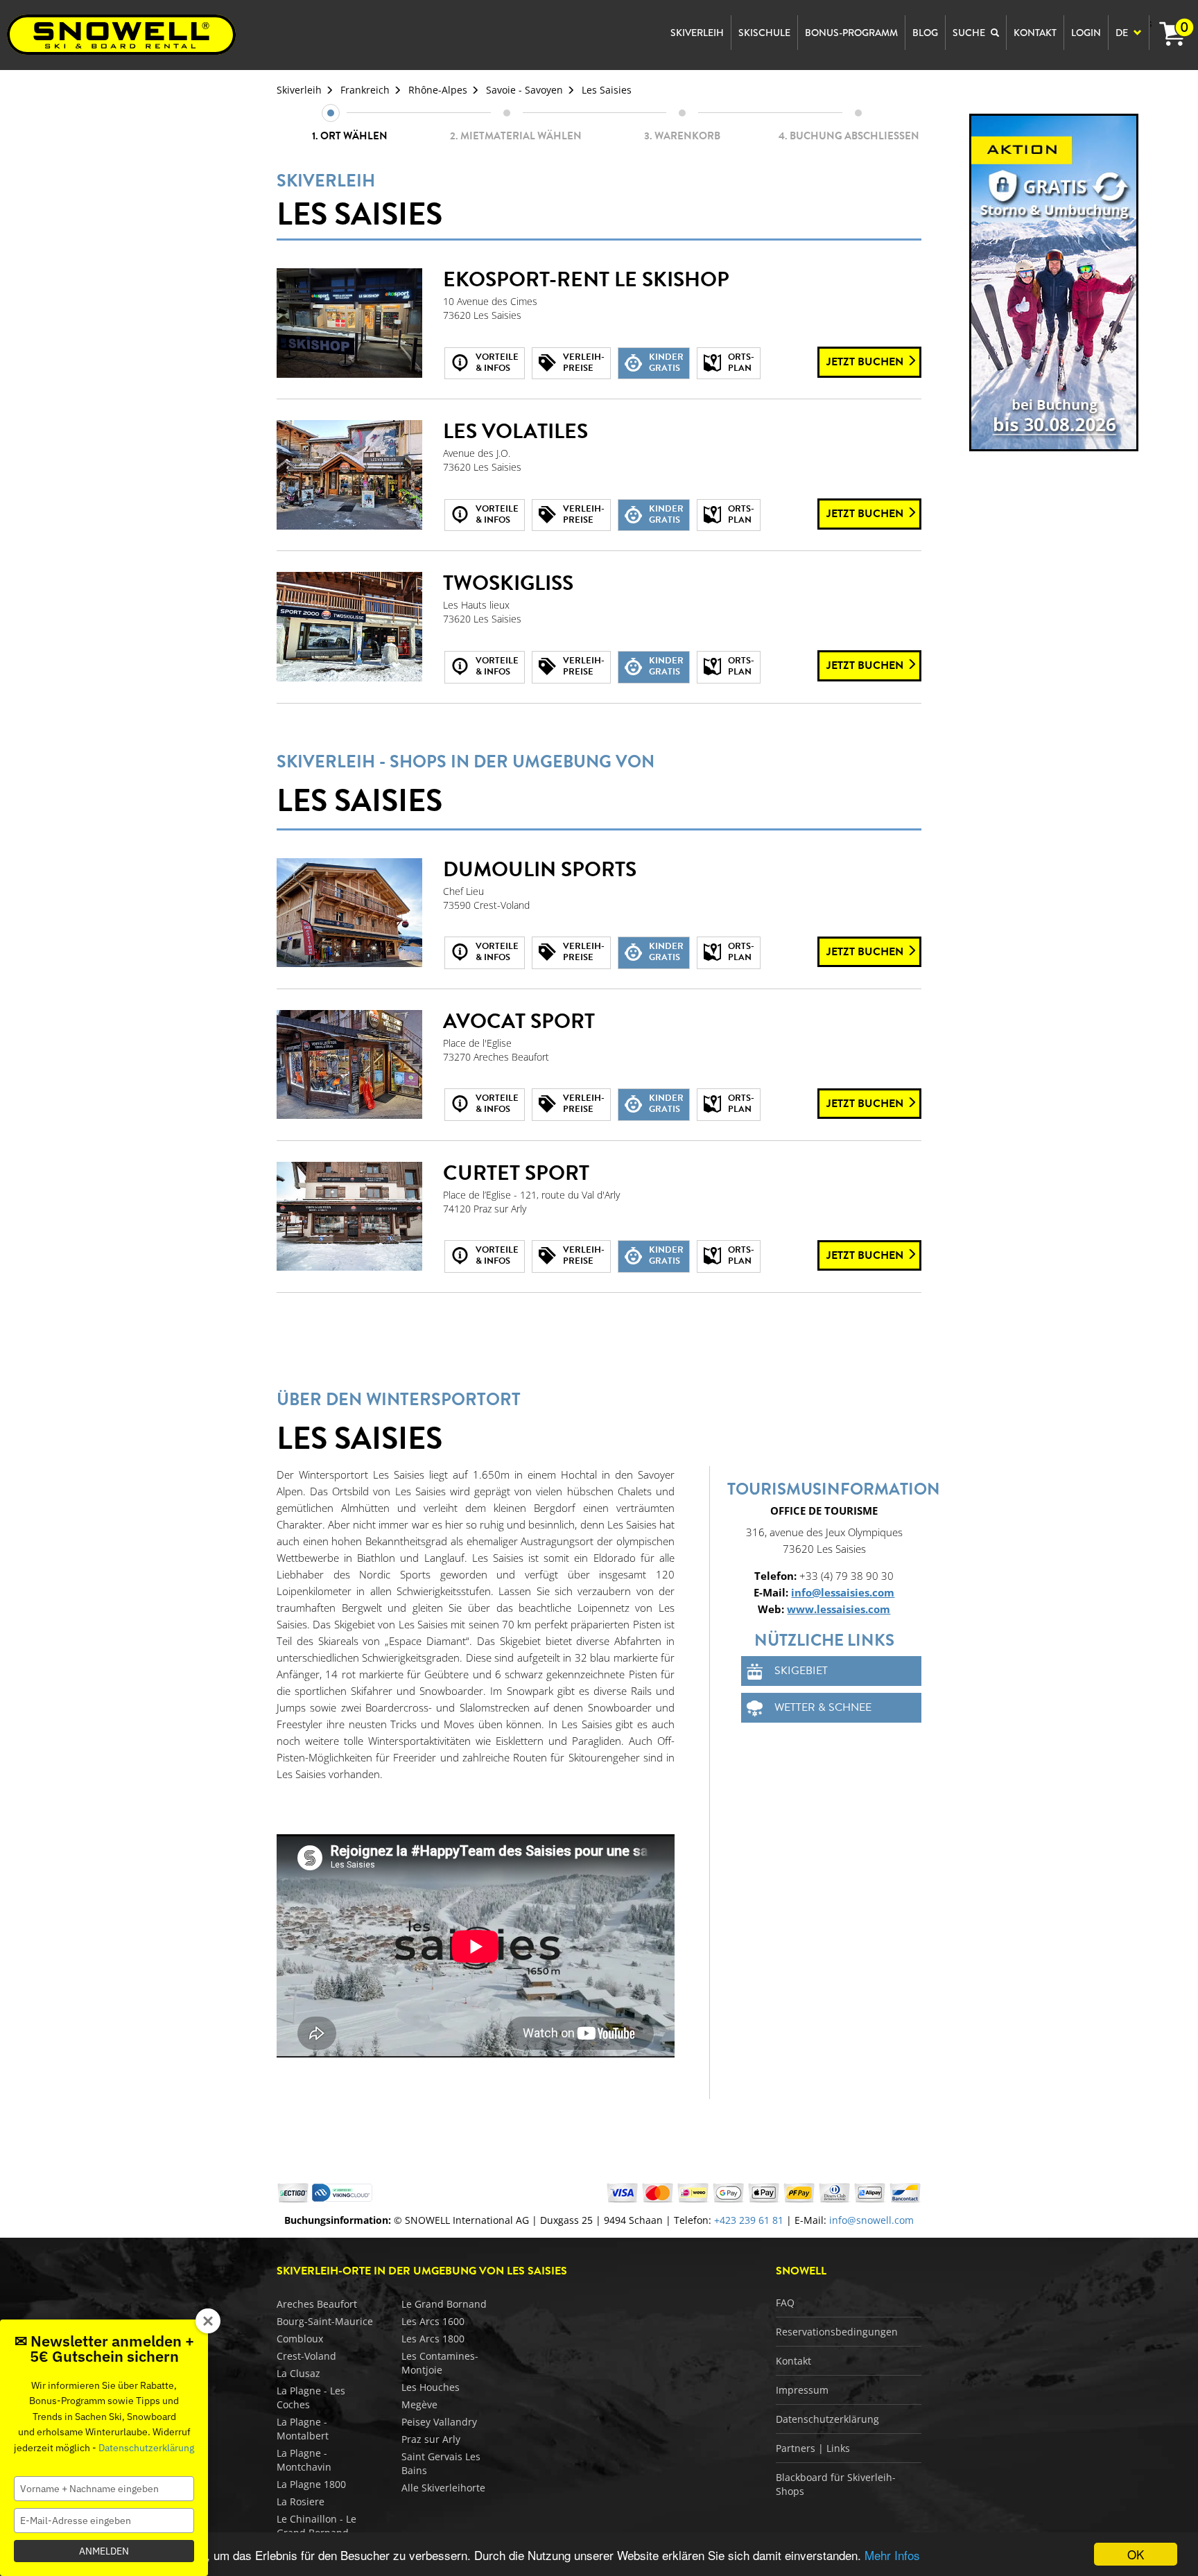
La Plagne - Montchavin (304, 2460)
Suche (970, 33)
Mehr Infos (892, 2555)
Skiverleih (299, 90)
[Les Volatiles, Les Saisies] (349, 475)
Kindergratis (666, 363)
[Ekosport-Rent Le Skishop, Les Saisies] (349, 323)
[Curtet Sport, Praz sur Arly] (349, 1217)
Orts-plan (741, 363)
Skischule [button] (764, 33)
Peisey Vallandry (439, 2422)
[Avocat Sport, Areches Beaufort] (349, 1065)
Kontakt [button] (1035, 33)
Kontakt (793, 2361)
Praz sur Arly (431, 2439)
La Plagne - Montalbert (303, 2429)
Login (1086, 33)
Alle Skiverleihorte (443, 2488)
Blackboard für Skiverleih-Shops (836, 2484)
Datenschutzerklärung (827, 2419)
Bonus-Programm (851, 33)
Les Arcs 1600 (433, 2321)
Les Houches (431, 2387)
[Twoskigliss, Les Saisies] (349, 627)
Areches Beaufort (317, 2304)
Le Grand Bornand (444, 2304)
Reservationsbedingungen (837, 2332)
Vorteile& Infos (497, 363)
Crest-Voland (306, 2356)
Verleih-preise (584, 363)
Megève (419, 2404)
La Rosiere (301, 2501)
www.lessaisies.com (839, 1609)
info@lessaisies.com (843, 1592)
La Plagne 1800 (311, 2484)
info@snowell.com (871, 2220)
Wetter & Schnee (823, 1707)
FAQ (785, 2303)
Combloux (300, 2339)
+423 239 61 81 (749, 2220)
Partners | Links (813, 2448)
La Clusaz (298, 2373)
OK (1136, 2554)
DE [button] (1123, 33)
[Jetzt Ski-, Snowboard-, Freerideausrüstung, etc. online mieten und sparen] (1054, 282)
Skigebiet (801, 1671)
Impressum (802, 2390)
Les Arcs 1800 (433, 2339)
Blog (925, 33)
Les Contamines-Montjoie (440, 2363)
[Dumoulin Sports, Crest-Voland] (349, 913)
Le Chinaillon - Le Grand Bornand (316, 2526)
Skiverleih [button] (697, 33)
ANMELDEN (104, 2551)
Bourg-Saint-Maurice (325, 2321)
